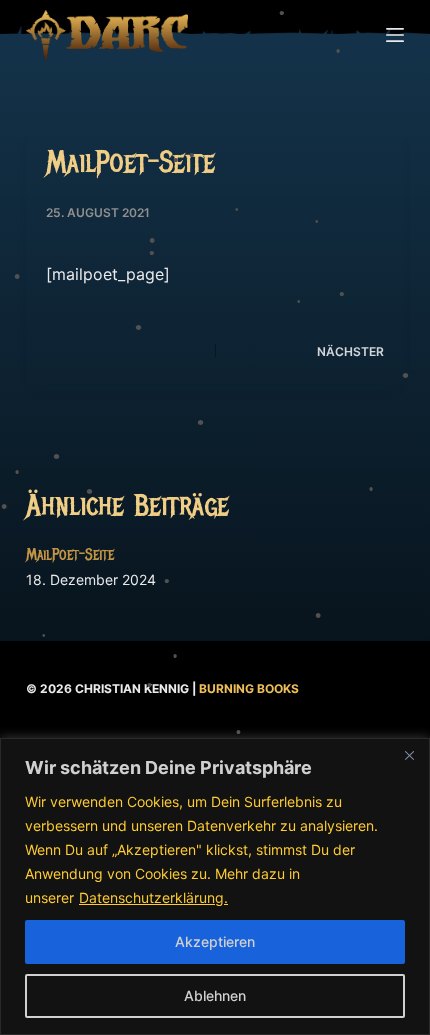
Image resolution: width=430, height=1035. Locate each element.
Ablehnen (215, 995)
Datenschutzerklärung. (153, 897)
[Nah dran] (409, 755)
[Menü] (395, 35)
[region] (215, 886)
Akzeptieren (215, 941)
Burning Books (249, 688)
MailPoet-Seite (70, 555)
